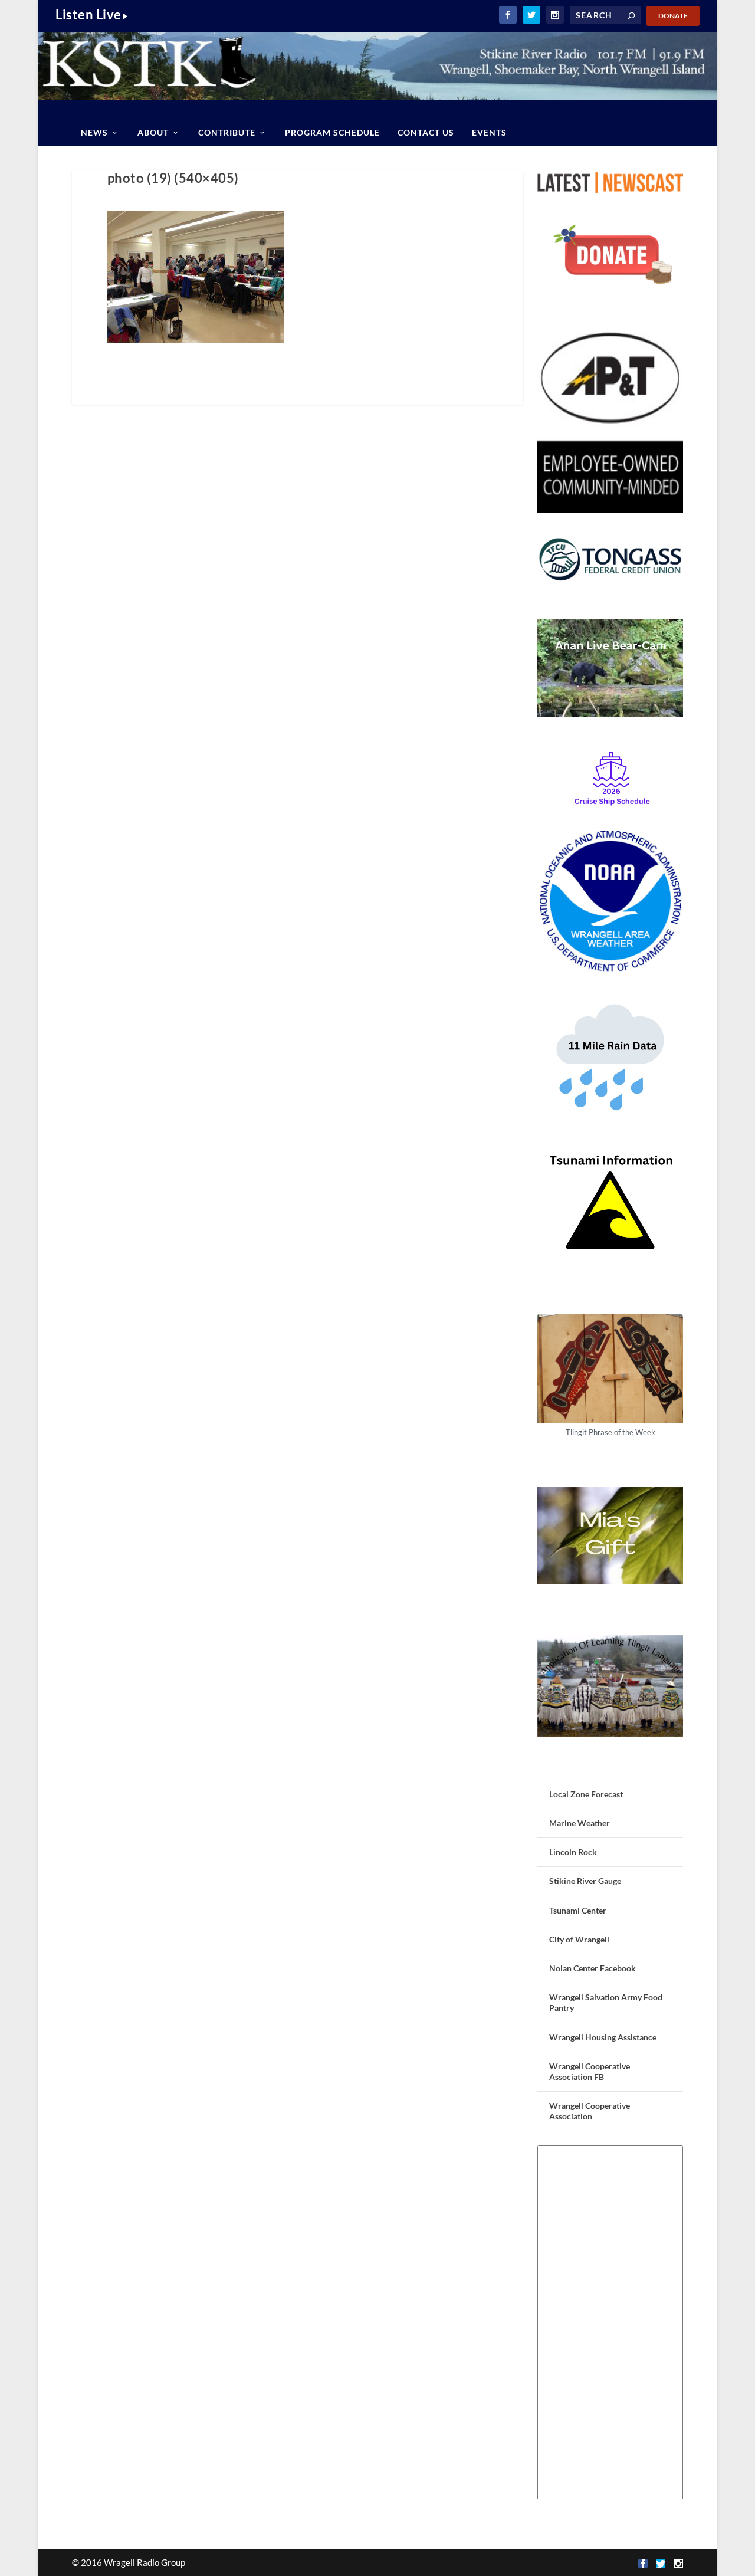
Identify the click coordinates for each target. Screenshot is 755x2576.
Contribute (227, 132)
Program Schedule (332, 132)
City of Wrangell (579, 1939)
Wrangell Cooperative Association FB (590, 2071)
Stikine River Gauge (585, 1881)
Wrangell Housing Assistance (603, 2037)
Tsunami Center (578, 1910)
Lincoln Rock (573, 1852)
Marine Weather (580, 1823)
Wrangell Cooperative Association (590, 2111)
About (153, 132)
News (94, 132)
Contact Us (426, 132)
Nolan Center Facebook (592, 1968)
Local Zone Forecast (586, 1794)
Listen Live (88, 14)
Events (489, 132)
